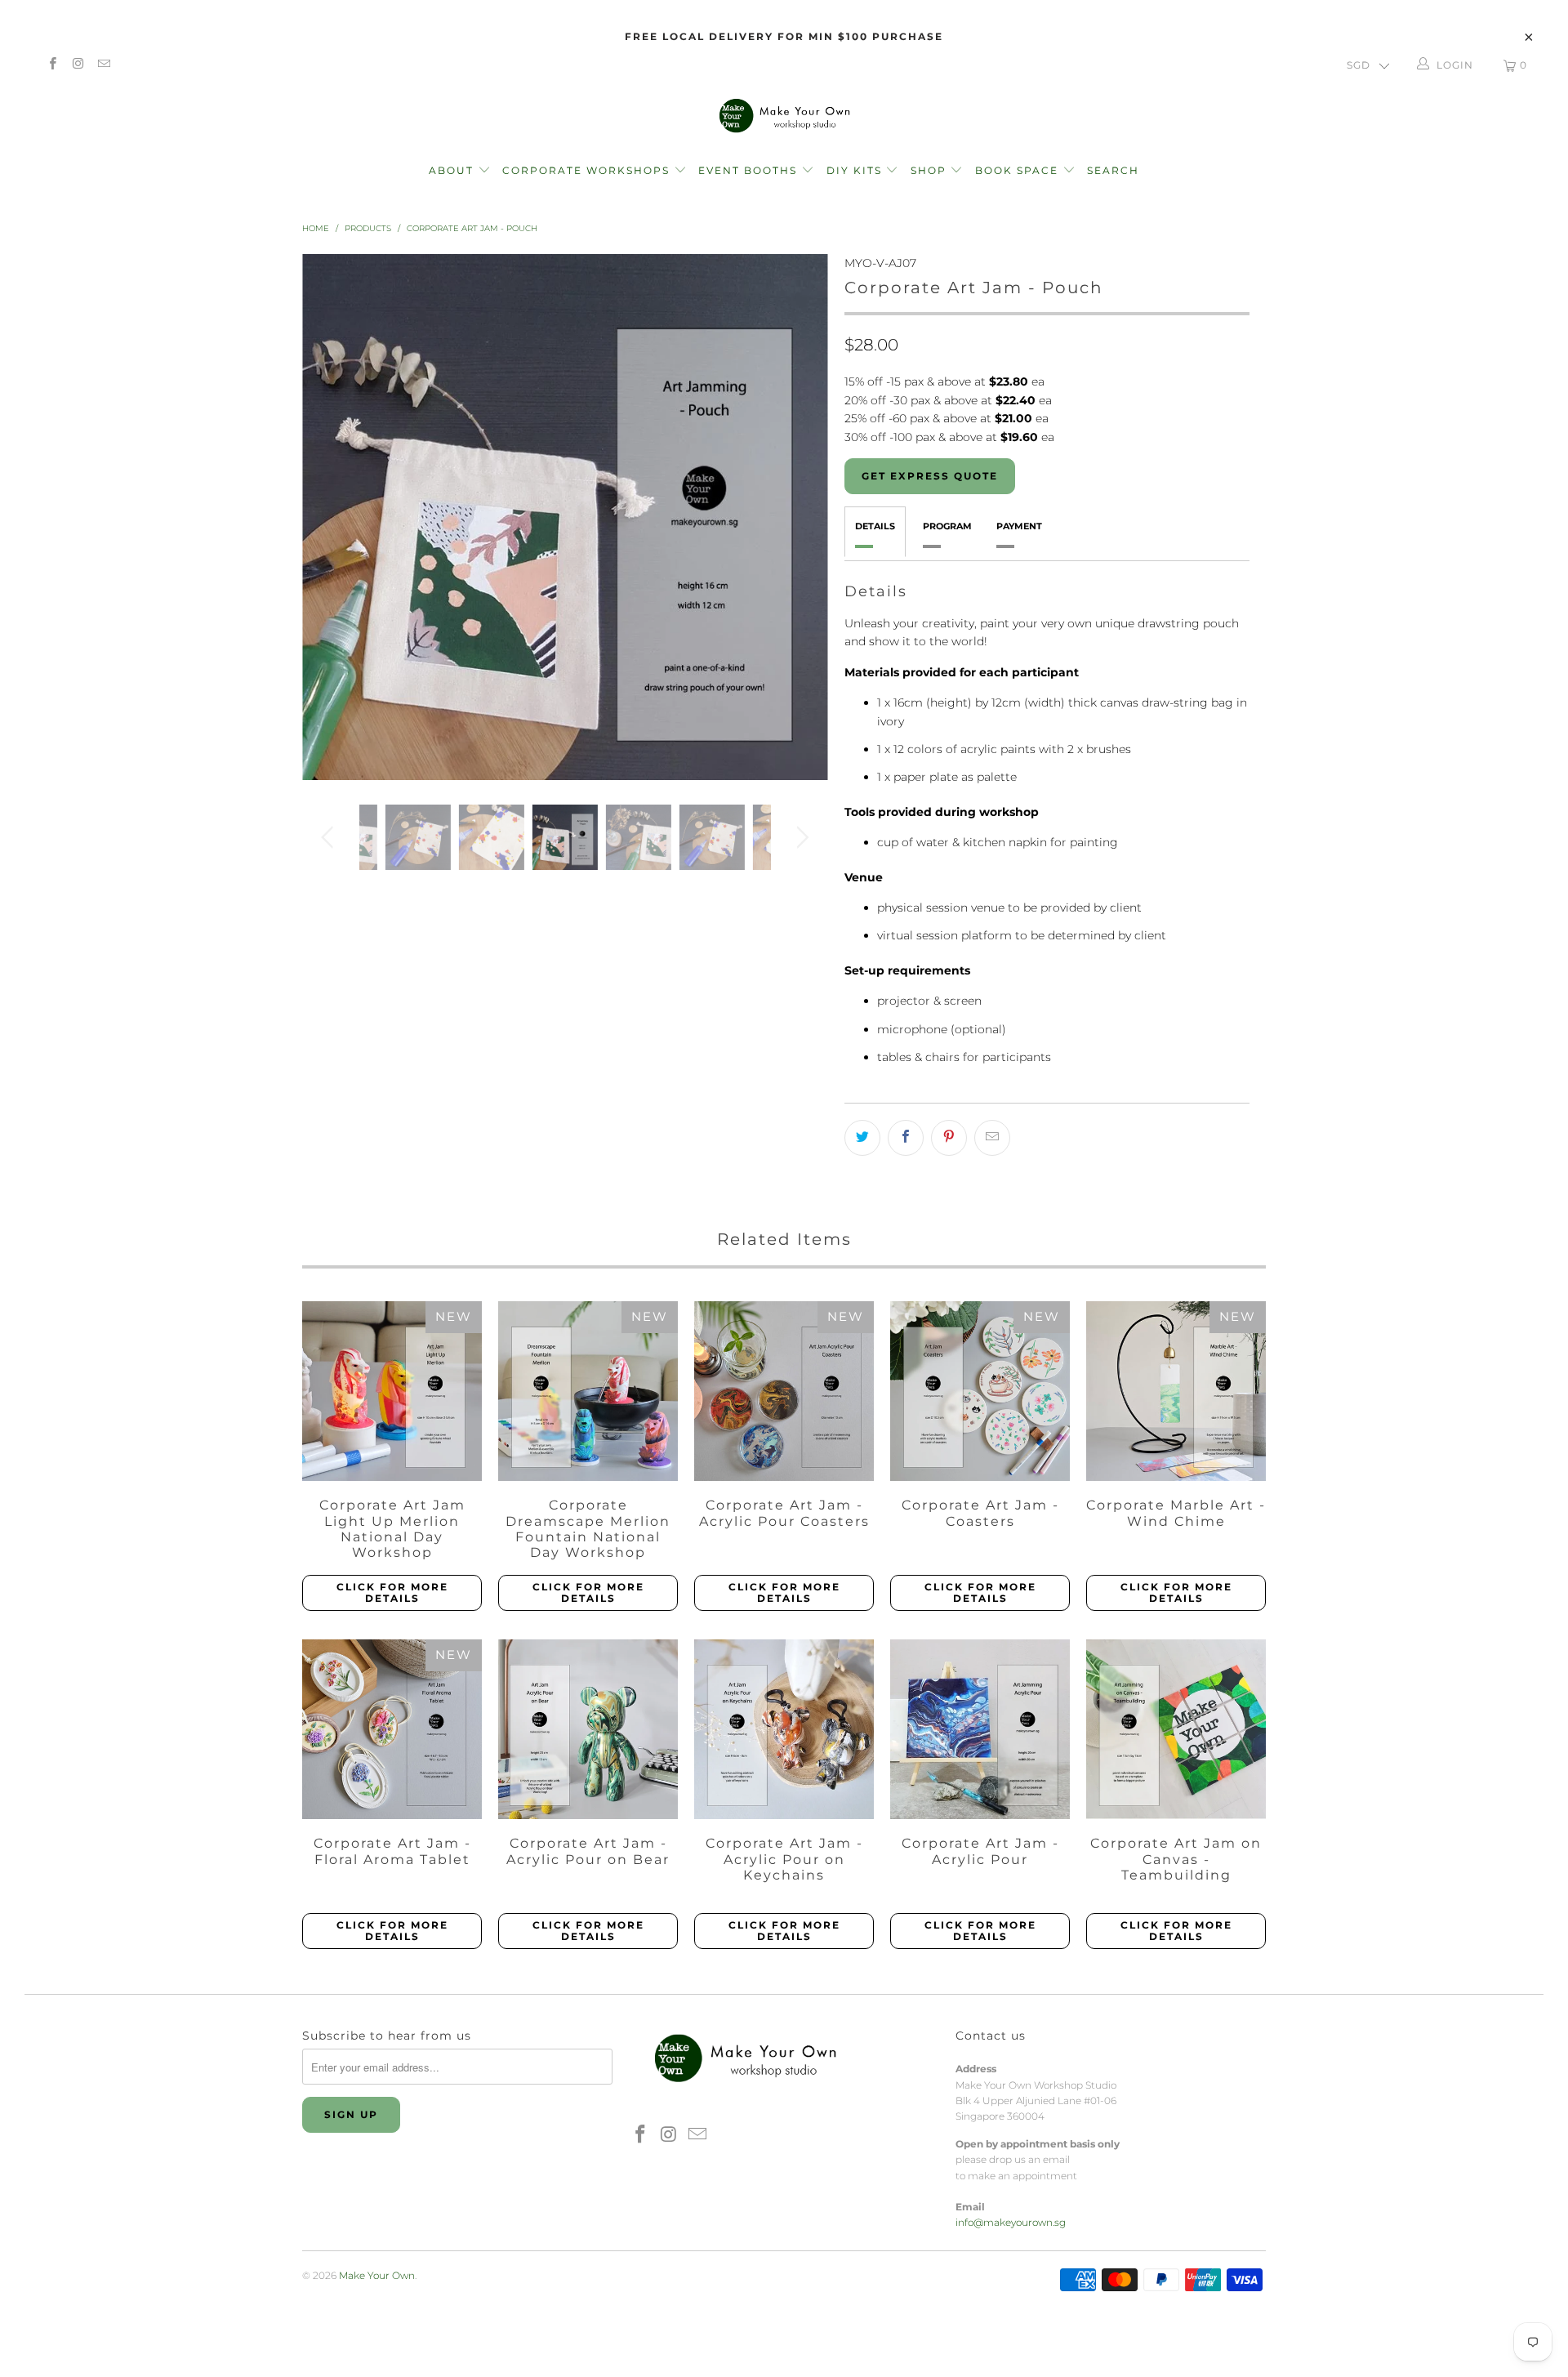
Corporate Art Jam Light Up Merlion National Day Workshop (392, 1391)
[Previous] (330, 517)
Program (947, 526)
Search (1113, 170)
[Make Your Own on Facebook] (52, 65)
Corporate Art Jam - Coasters (980, 1391)
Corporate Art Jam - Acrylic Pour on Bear (588, 1729)
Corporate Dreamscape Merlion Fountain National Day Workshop (588, 1391)
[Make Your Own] (784, 115)
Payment (1019, 526)
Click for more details (392, 1592)
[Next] (800, 517)
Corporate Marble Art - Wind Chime (1176, 1391)
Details (875, 526)
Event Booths (750, 170)
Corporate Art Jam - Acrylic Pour (980, 1729)
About (453, 170)
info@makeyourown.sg (1011, 2222)
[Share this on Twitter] (862, 1138)
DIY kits (856, 170)
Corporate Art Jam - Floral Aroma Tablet (392, 1729)
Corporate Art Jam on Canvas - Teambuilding (1176, 1729)
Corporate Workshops (588, 170)
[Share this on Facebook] (906, 1138)
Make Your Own (377, 2275)
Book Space (1019, 170)
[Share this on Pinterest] (949, 1138)
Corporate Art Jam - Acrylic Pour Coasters (784, 1391)
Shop (929, 170)
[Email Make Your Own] (103, 65)
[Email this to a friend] (992, 1138)
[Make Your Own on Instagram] (77, 65)
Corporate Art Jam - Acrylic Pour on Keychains (784, 1729)
